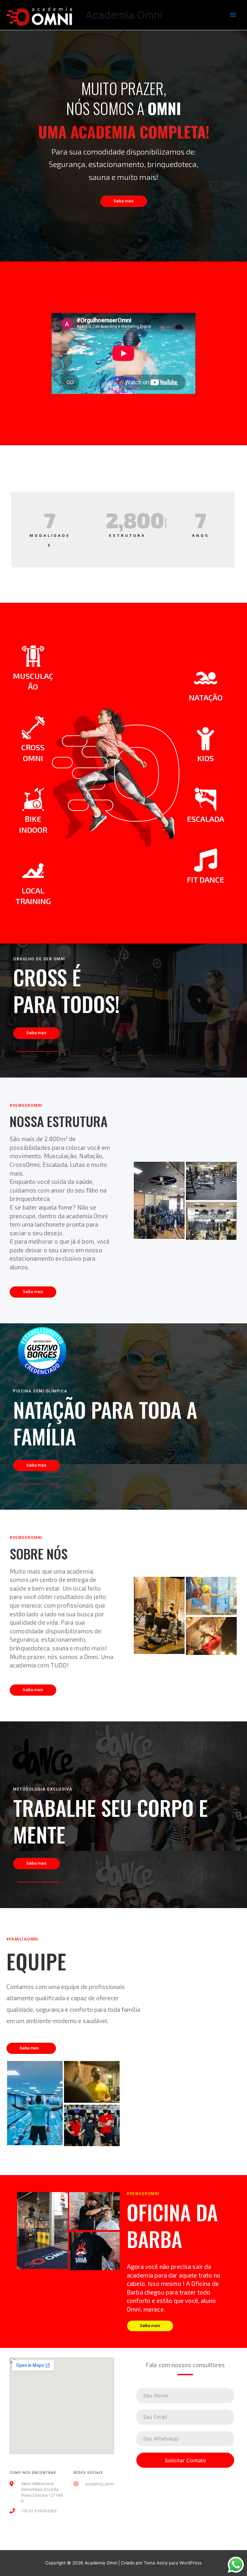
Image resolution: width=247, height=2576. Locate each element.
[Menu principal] (233, 15)
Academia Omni (124, 15)
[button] (124, 201)
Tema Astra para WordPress (173, 2563)
